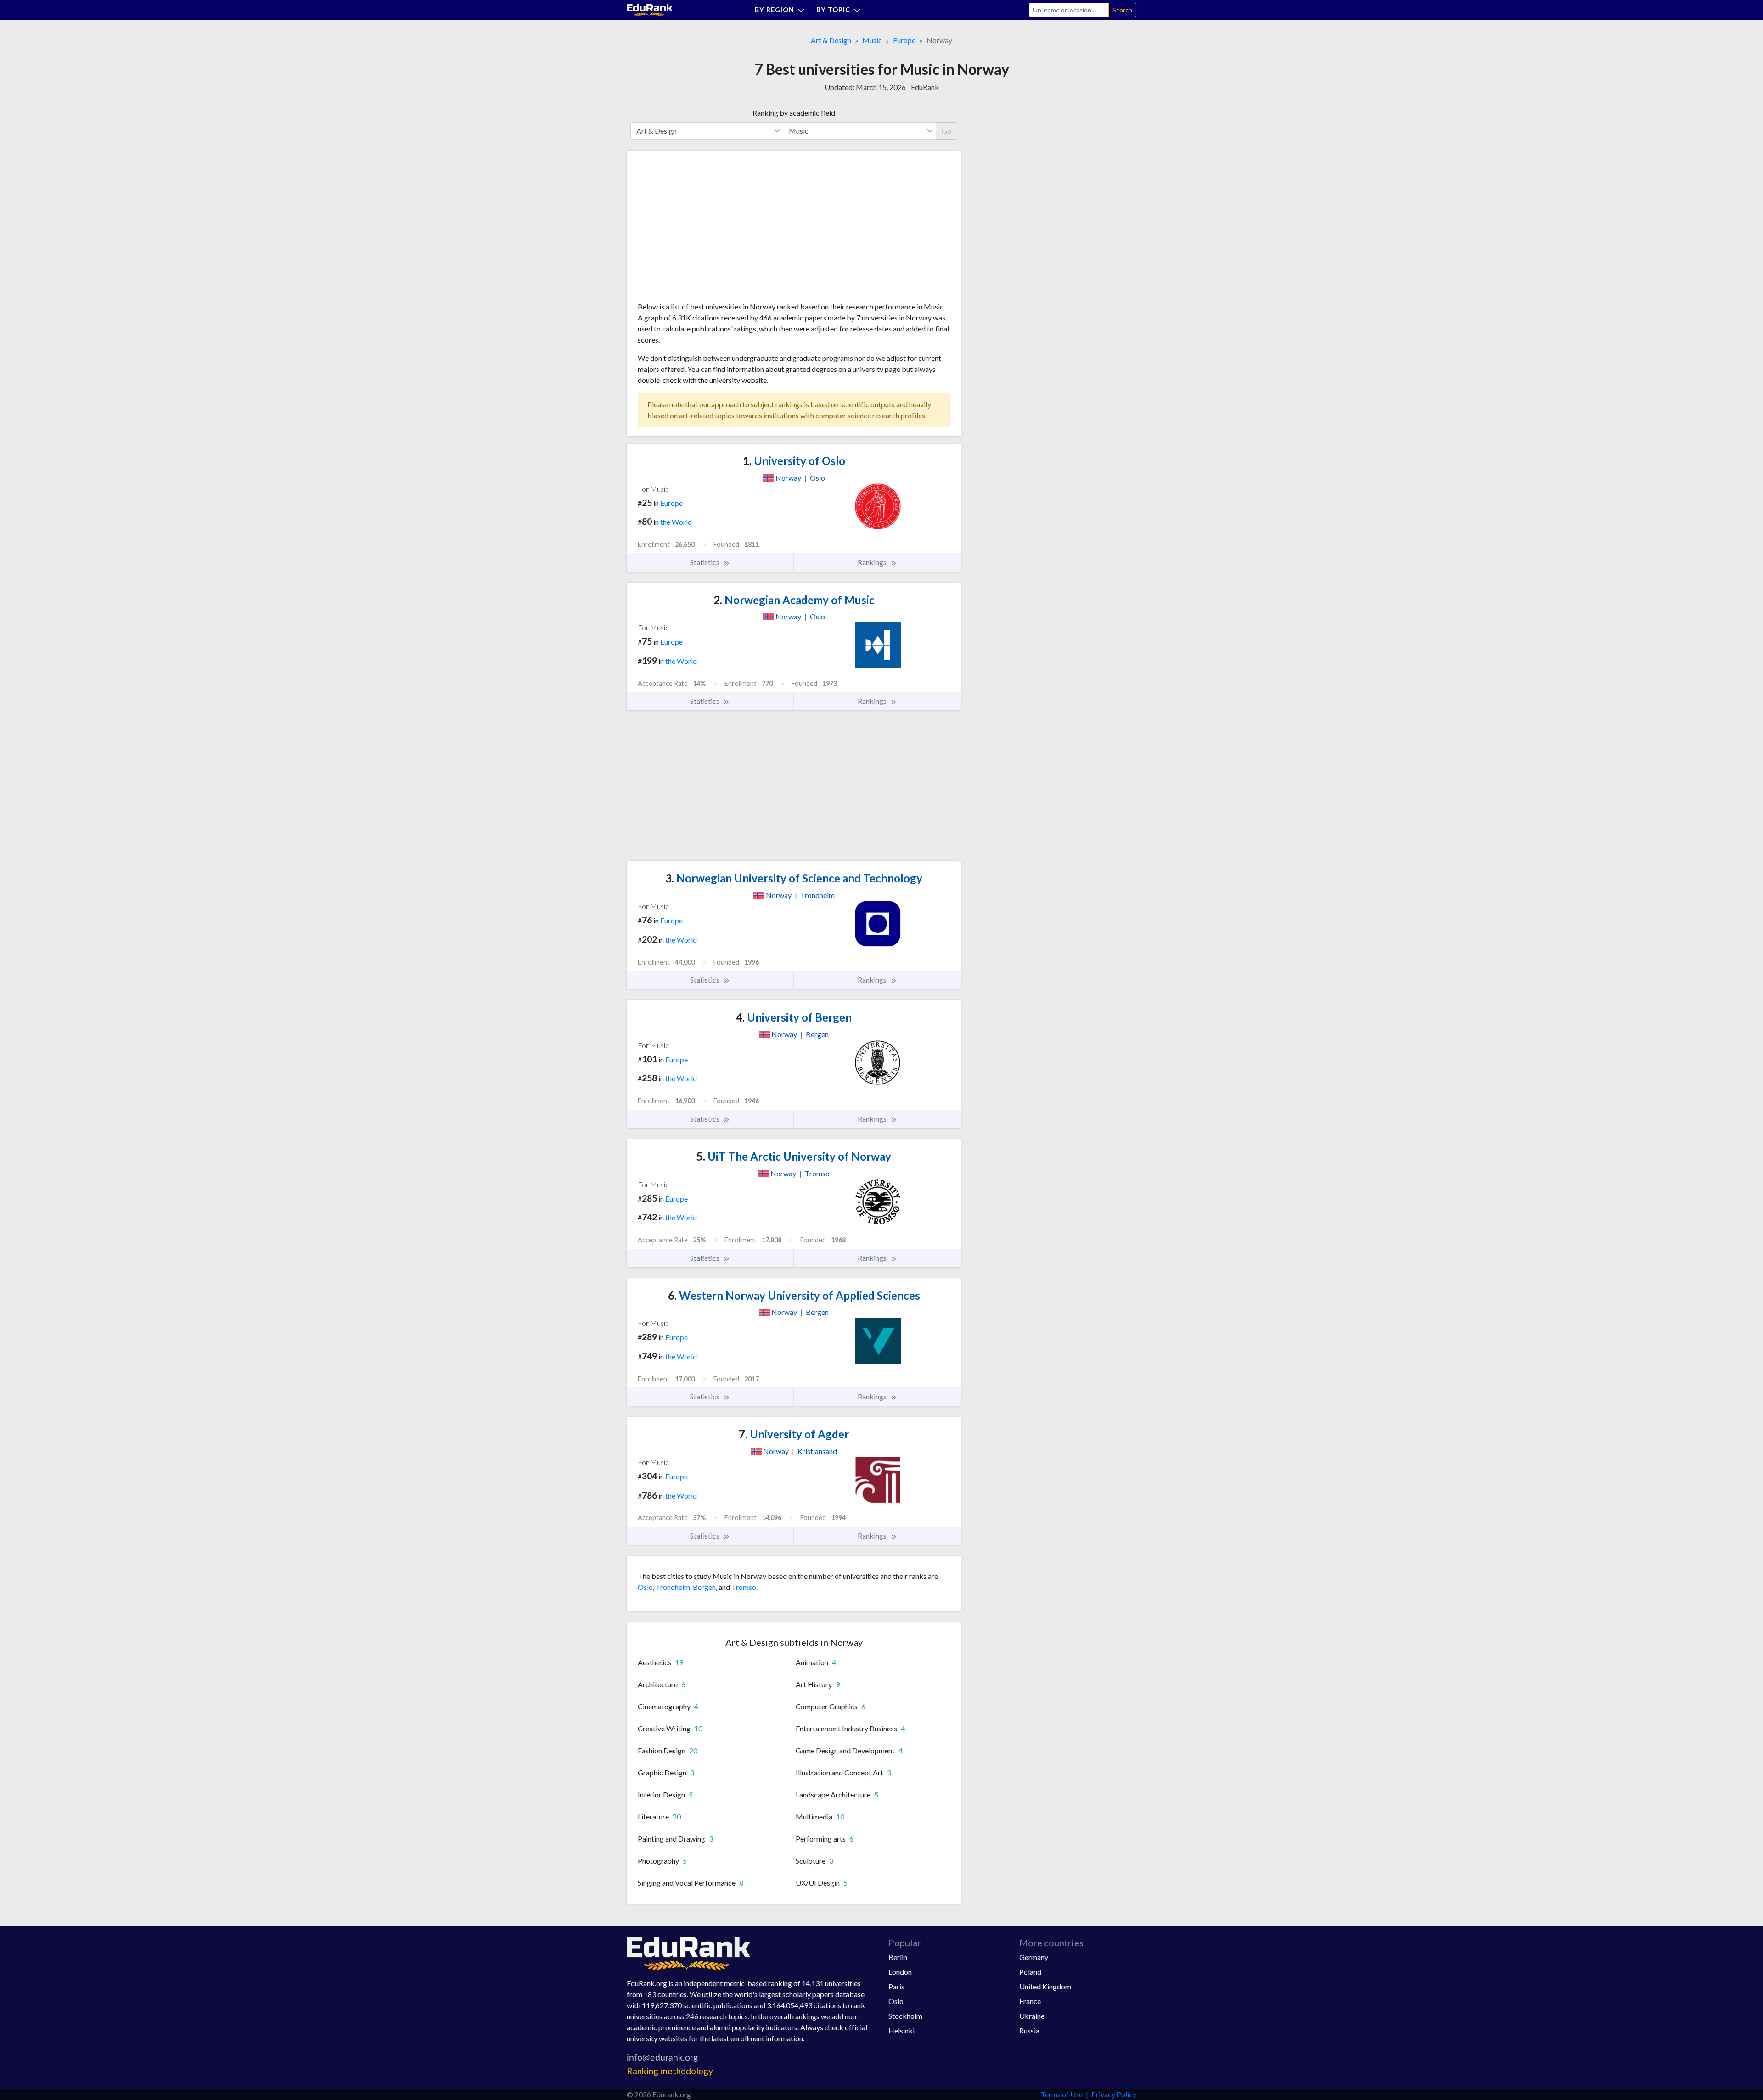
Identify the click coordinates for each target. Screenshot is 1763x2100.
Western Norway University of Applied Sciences (794, 1295)
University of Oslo (794, 461)
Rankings (873, 562)
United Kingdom (1045, 1986)
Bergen (704, 1587)
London (900, 1972)
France (1030, 2001)
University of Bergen (794, 1017)
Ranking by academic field (794, 113)
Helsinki (901, 2030)
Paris (896, 1986)
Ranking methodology (670, 2071)
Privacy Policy (1114, 2094)
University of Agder (794, 1434)
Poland (1030, 1972)
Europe (904, 40)
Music (872, 40)
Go (946, 131)
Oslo (645, 1587)
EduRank (925, 87)
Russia (1029, 2030)
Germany (1034, 1957)
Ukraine (1032, 2016)
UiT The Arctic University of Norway (794, 1156)
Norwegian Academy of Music (794, 600)
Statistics (705, 562)
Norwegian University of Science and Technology (794, 878)
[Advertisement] (707, 230)
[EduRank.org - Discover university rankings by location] (650, 9)
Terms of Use (1062, 2094)
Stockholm (905, 2016)
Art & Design (831, 40)
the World (676, 522)
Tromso (744, 1587)
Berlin (898, 1957)
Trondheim (673, 1587)
